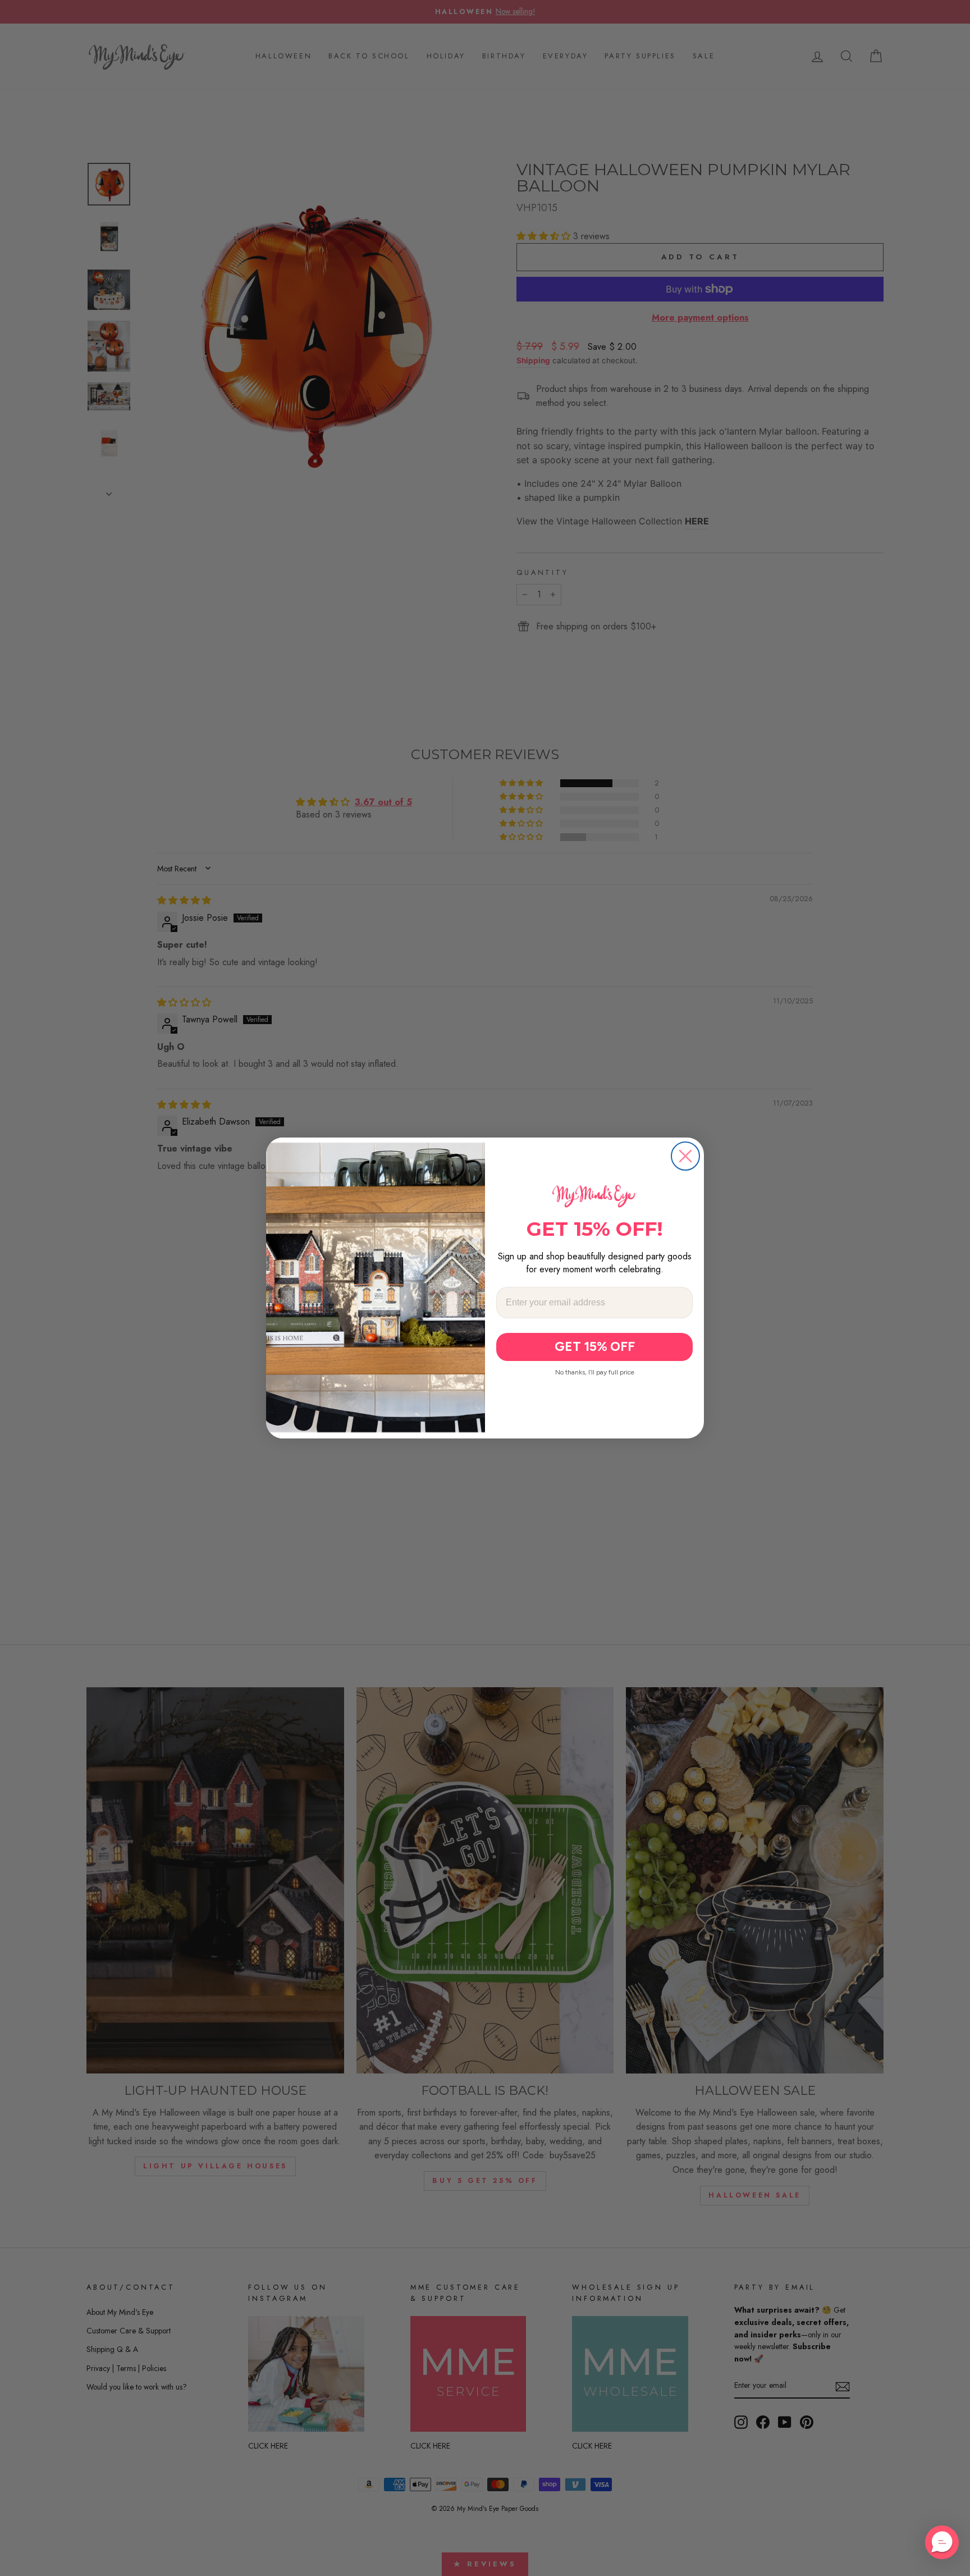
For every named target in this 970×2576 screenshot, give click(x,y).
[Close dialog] (685, 1156)
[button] (942, 2542)
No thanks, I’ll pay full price (595, 1372)
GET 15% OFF (595, 1346)
